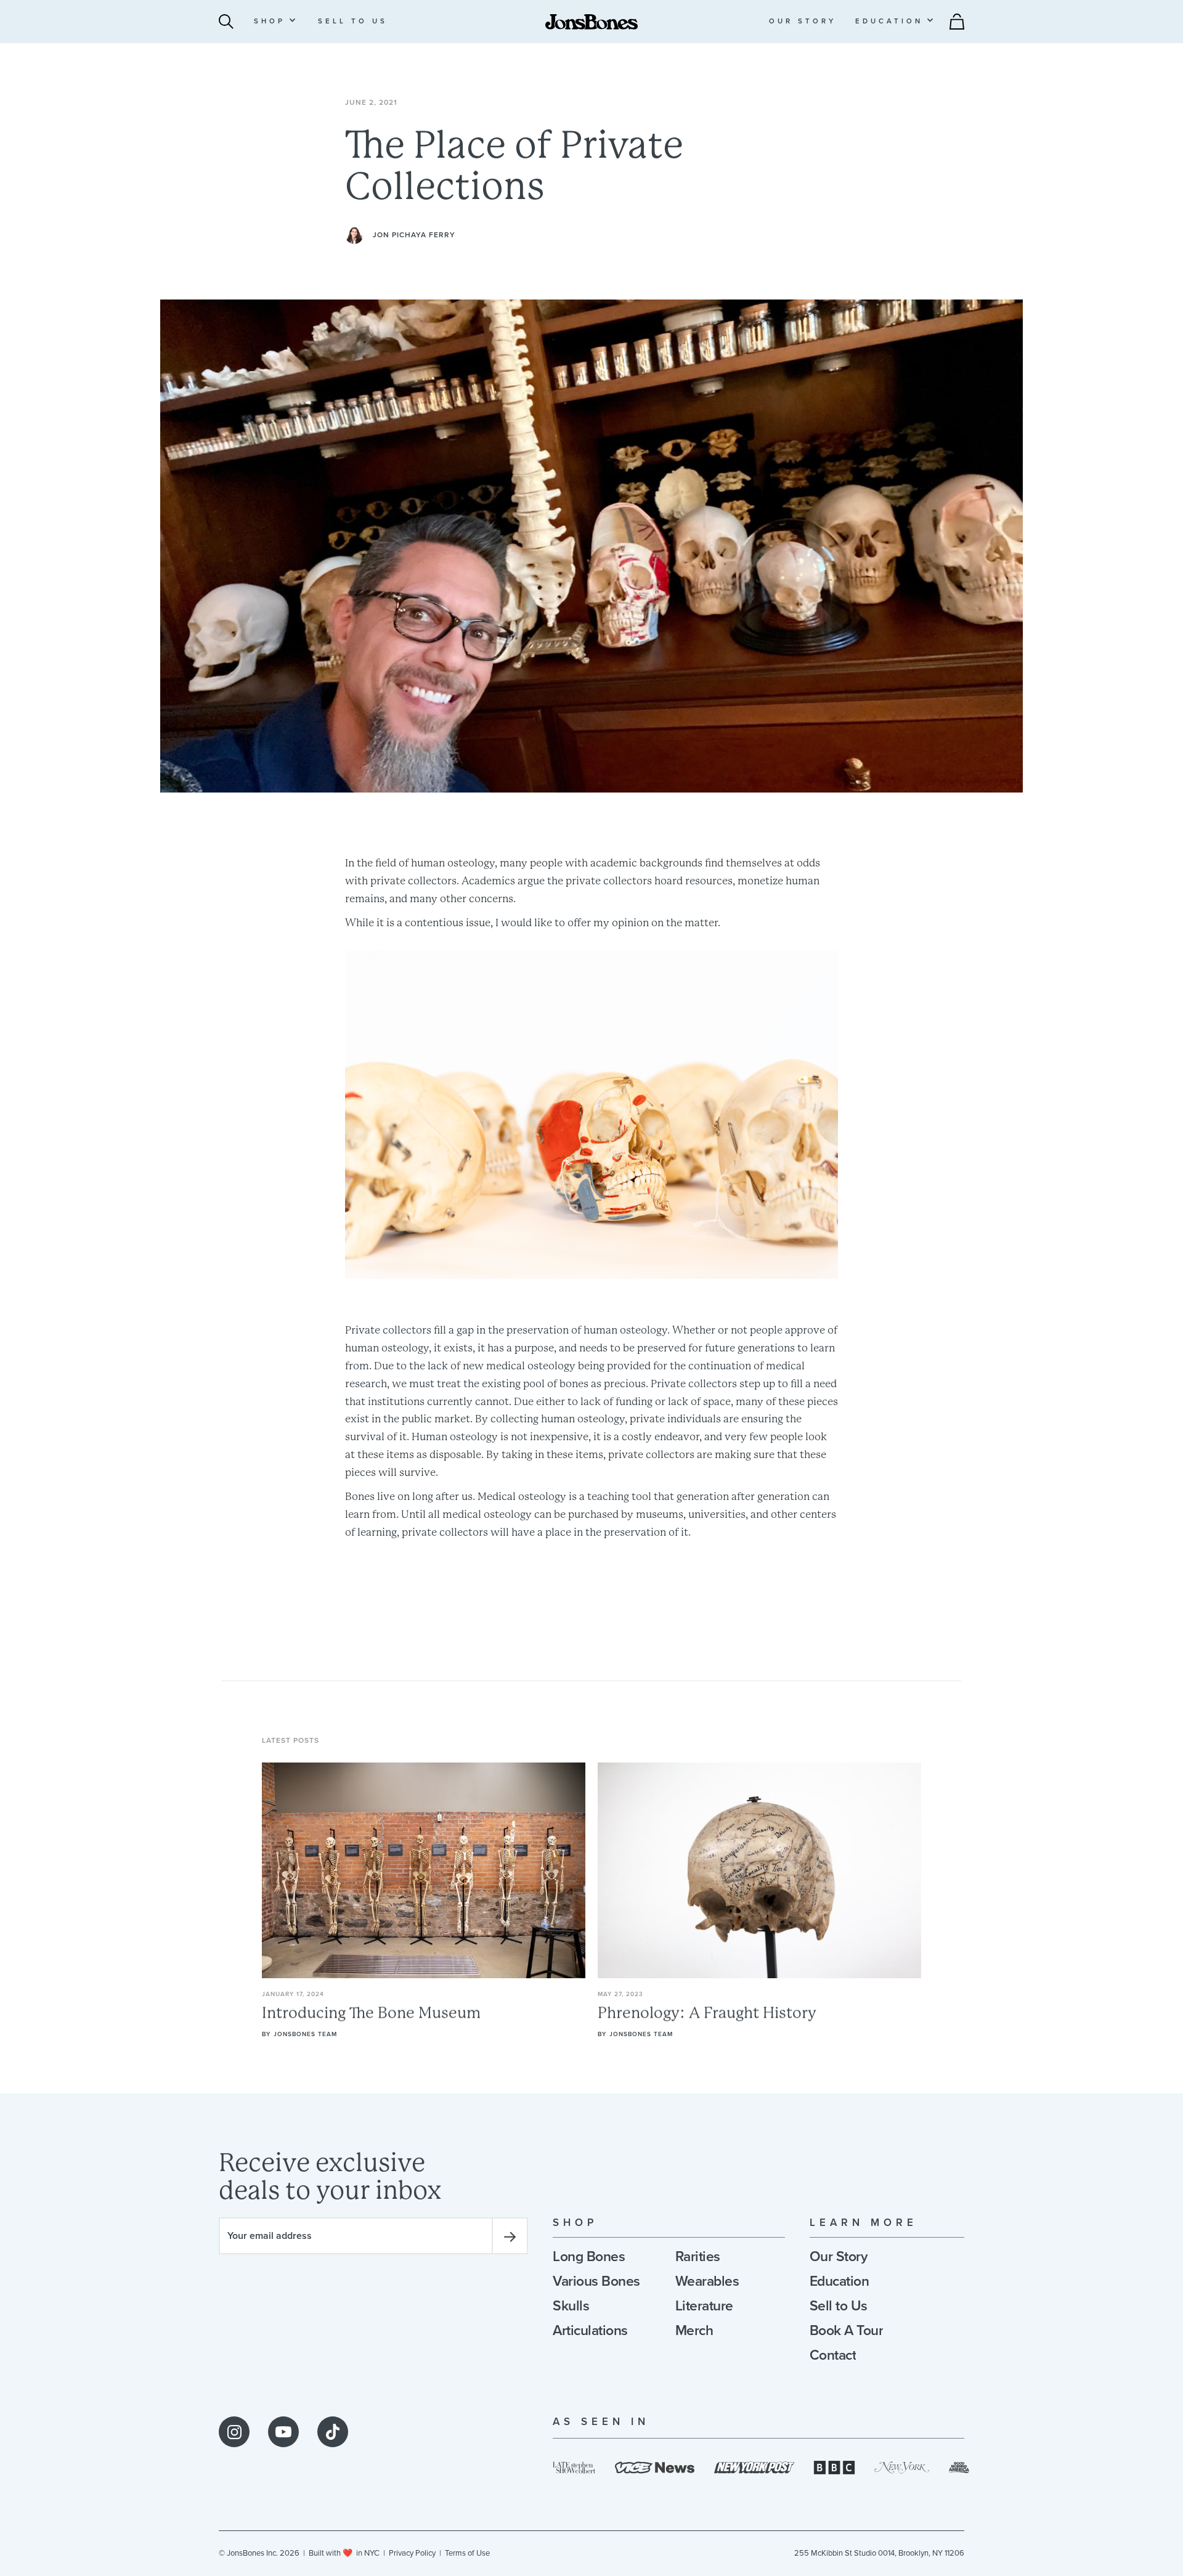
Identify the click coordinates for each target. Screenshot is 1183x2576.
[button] (275, 21)
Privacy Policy (412, 2553)
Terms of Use (467, 2553)
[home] (591, 21)
